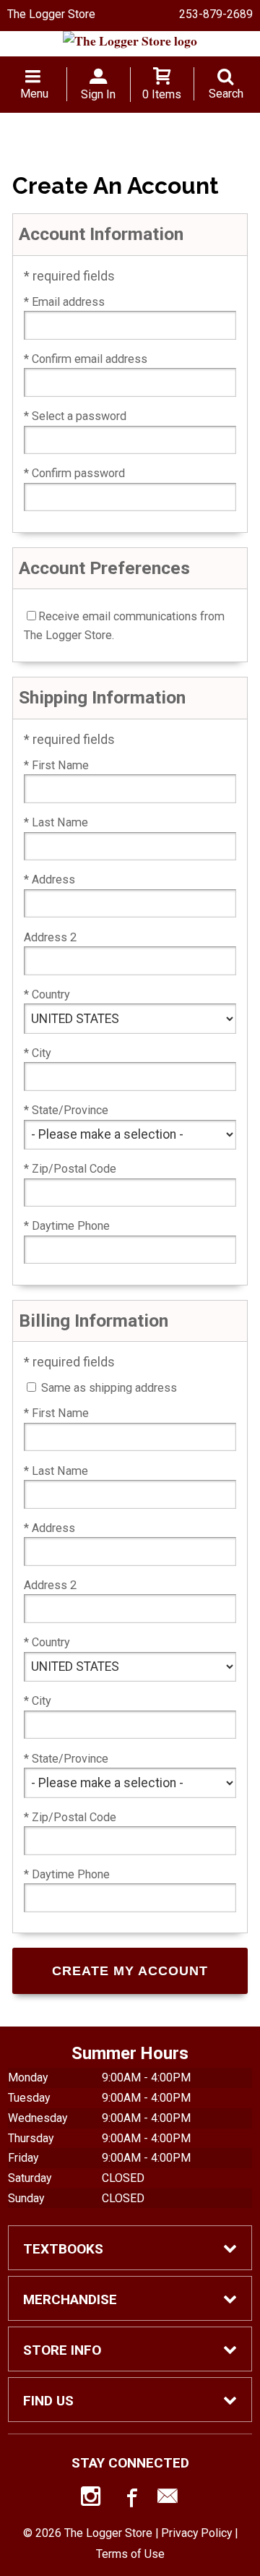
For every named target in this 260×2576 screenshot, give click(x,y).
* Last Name (56, 822)
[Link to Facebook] (130, 2499)
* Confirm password (74, 473)
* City (38, 1053)
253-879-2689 (216, 14)
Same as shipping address (109, 1388)
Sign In (98, 94)
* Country (47, 994)
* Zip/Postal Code (70, 1169)
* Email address (64, 302)
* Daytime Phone (67, 1226)
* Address (49, 880)
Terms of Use (130, 2554)
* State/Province (66, 1110)
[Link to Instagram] (92, 2499)
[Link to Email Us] (168, 2499)
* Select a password (75, 416)
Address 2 (50, 937)
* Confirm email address (86, 359)
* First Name (56, 765)
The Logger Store (51, 14)
